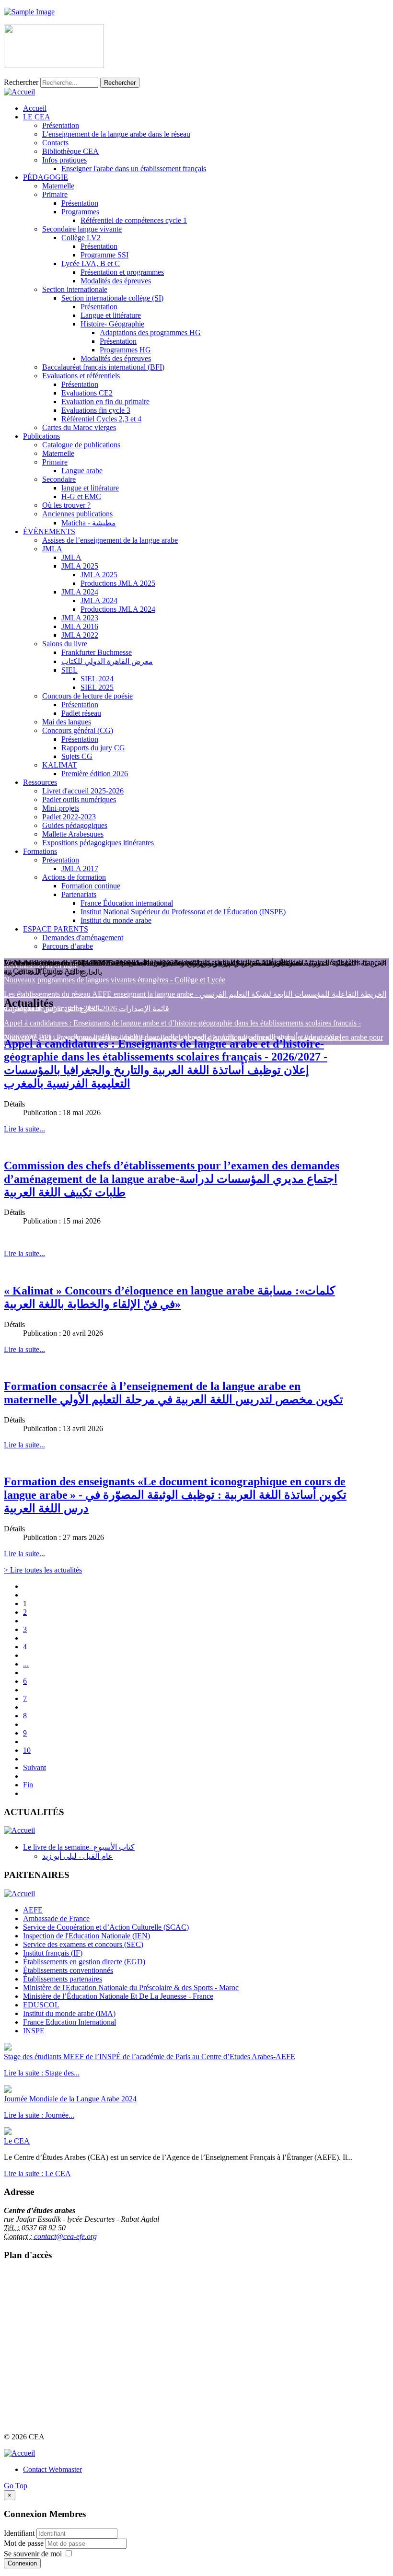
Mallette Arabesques (73, 834)
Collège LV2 (81, 238)
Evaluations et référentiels (81, 376)
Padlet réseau (81, 713)
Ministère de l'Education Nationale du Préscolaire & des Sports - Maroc (131, 1987)
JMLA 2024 (80, 592)
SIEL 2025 (97, 687)
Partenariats (79, 894)
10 (27, 1750)
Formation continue (91, 886)
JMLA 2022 (80, 635)
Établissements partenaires (63, 1979)
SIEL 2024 (97, 679)
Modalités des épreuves (116, 281)
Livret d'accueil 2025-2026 (83, 791)
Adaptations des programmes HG (150, 332)
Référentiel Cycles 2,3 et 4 (101, 419)
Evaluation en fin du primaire (105, 402)
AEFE (33, 1910)
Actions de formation (74, 877)
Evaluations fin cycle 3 (96, 410)
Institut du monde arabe (116, 920)
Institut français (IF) (53, 1953)
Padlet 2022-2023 (69, 817)
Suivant (35, 1767)
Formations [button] (40, 851)
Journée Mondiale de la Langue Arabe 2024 (70, 2099)
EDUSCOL (41, 2005)
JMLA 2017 (80, 868)
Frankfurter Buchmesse (97, 652)
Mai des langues (67, 722)
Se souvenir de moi (33, 2554)
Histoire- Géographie (112, 324)
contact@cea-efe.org (65, 2236)
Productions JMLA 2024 (118, 609)
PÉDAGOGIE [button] (46, 177)
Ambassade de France (56, 1918)
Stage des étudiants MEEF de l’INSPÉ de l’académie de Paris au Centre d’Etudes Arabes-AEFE (150, 2057)
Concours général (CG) (78, 730)
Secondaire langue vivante (82, 229)
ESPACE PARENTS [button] (56, 929)
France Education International (69, 2022)
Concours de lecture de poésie (87, 696)
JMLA (52, 549)
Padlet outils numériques (79, 799)
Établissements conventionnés (68, 1970)
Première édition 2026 (95, 774)
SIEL (69, 670)
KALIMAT (60, 765)
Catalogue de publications (81, 445)
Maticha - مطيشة (89, 523)
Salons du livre (65, 644)
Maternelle (58, 186)
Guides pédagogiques (75, 825)
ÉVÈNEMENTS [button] (49, 531)
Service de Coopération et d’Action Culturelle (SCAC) (106, 1927)
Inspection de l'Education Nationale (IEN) (87, 1936)
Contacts (55, 143)
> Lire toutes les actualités (43, 1570)
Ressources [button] (40, 782)
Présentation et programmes (122, 272)
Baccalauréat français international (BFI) (103, 367)
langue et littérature (90, 488)
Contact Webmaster (52, 2469)
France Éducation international (127, 903)
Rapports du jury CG (93, 748)
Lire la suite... (24, 1129)
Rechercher (21, 82)
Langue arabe (82, 471)
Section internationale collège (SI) (112, 298)
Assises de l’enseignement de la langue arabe (110, 540)
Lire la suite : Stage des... (42, 2073)
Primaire (55, 194)
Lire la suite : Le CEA (37, 2174)
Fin (28, 1785)
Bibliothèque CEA (70, 151)
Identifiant (19, 2533)
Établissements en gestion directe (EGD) (84, 1962)
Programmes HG (125, 350)
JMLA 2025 (80, 566)
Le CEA (17, 2141)
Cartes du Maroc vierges (79, 427)
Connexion (22, 2563)
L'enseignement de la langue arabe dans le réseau (116, 134)
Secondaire (59, 479)
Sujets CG (77, 756)
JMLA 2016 (80, 626)
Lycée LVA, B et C (91, 263)
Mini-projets (61, 808)
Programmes (80, 212)
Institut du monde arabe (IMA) (69, 2013)
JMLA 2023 (80, 618)
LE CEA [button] (37, 117)
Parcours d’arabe (68, 946)
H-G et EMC (81, 496)
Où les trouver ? (66, 505)
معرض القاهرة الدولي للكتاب (107, 661)
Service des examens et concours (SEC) (83, 1944)
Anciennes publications (77, 514)
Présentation (61, 125)
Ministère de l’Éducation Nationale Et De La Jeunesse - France (118, 1996)
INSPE (34, 2031)
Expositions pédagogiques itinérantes (98, 843)
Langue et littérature (111, 315)
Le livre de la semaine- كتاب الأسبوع (79, 1847)
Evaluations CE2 (87, 393)
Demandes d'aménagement (83, 938)
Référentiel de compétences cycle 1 (134, 220)
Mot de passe (25, 2543)
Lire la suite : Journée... (39, 2115)
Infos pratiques (64, 160)
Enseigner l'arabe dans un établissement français (134, 169)
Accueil (35, 108)
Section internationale (75, 289)
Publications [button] (41, 436)
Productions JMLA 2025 (118, 583)
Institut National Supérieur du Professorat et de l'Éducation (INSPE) (183, 912)
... (26, 1664)
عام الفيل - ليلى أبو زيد (78, 1856)
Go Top (16, 2486)
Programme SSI (104, 255)
